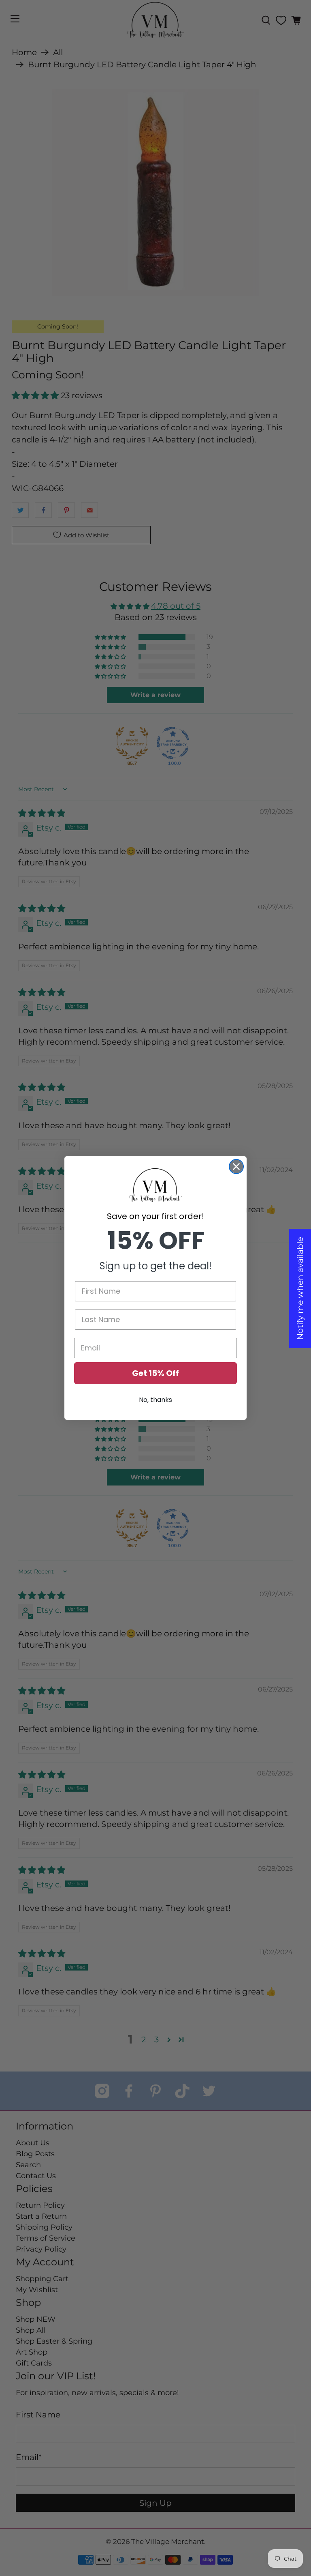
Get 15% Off (155, 1373)
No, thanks (155, 1400)
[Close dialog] (236, 1167)
